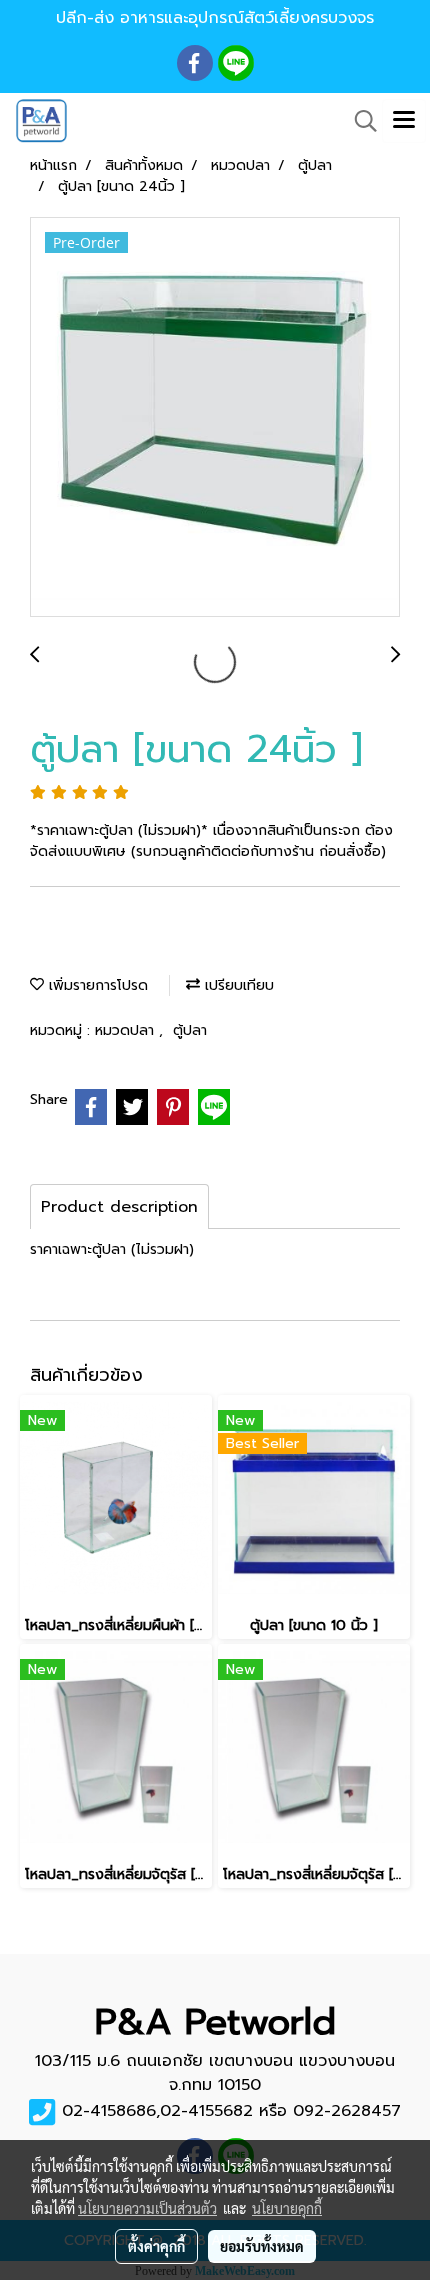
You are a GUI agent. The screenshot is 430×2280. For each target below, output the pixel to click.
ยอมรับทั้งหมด (262, 2246)
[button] (359, 121)
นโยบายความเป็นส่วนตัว (147, 2208)
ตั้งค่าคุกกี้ (156, 2246)
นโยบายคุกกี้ (287, 2208)
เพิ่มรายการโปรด (96, 985)
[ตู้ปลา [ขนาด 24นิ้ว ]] (215, 418)
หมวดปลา (127, 1030)
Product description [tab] (119, 1207)
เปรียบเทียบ (237, 985)
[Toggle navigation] (404, 121)
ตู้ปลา (190, 1030)
